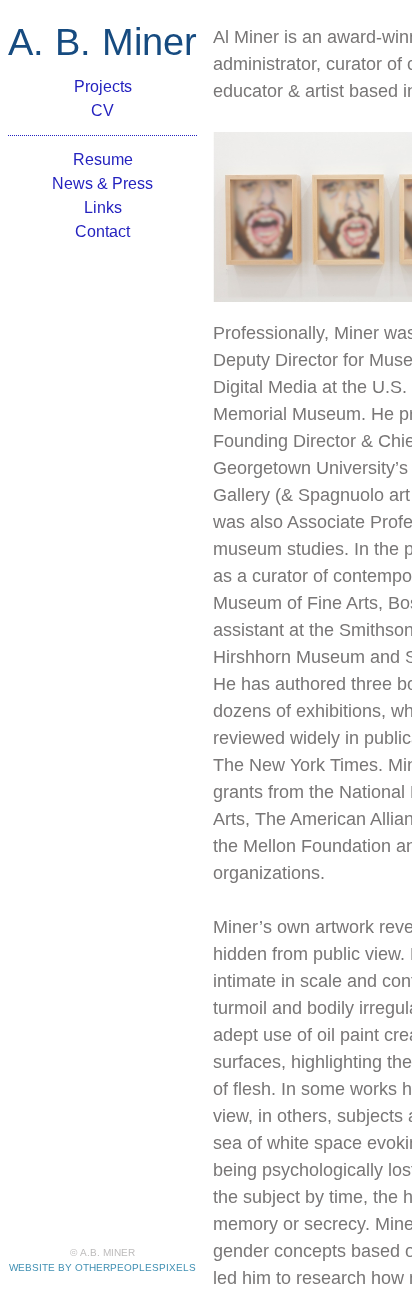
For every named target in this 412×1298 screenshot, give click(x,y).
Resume (103, 159)
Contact (102, 231)
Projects (103, 86)
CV (102, 110)
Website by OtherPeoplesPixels (102, 1267)
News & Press (102, 183)
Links (103, 207)
